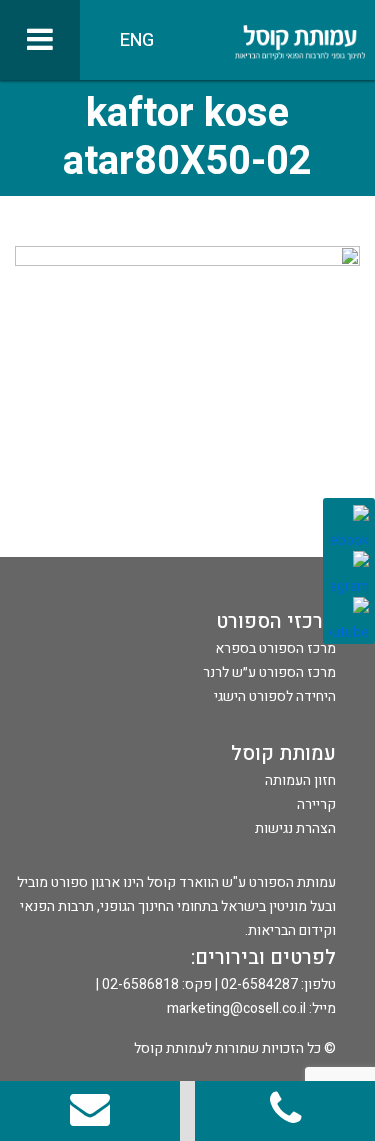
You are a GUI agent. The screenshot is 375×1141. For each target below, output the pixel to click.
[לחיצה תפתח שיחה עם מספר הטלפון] (285, 1111)
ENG (137, 40)
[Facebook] (349, 525)
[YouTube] (349, 617)
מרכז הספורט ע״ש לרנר (269, 672)
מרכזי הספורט (276, 621)
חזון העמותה (300, 780)
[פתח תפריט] (40, 40)
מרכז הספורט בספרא (275, 648)
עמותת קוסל (283, 753)
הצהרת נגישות (295, 828)
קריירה (316, 804)
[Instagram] (349, 571)
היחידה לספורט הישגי (275, 696)
